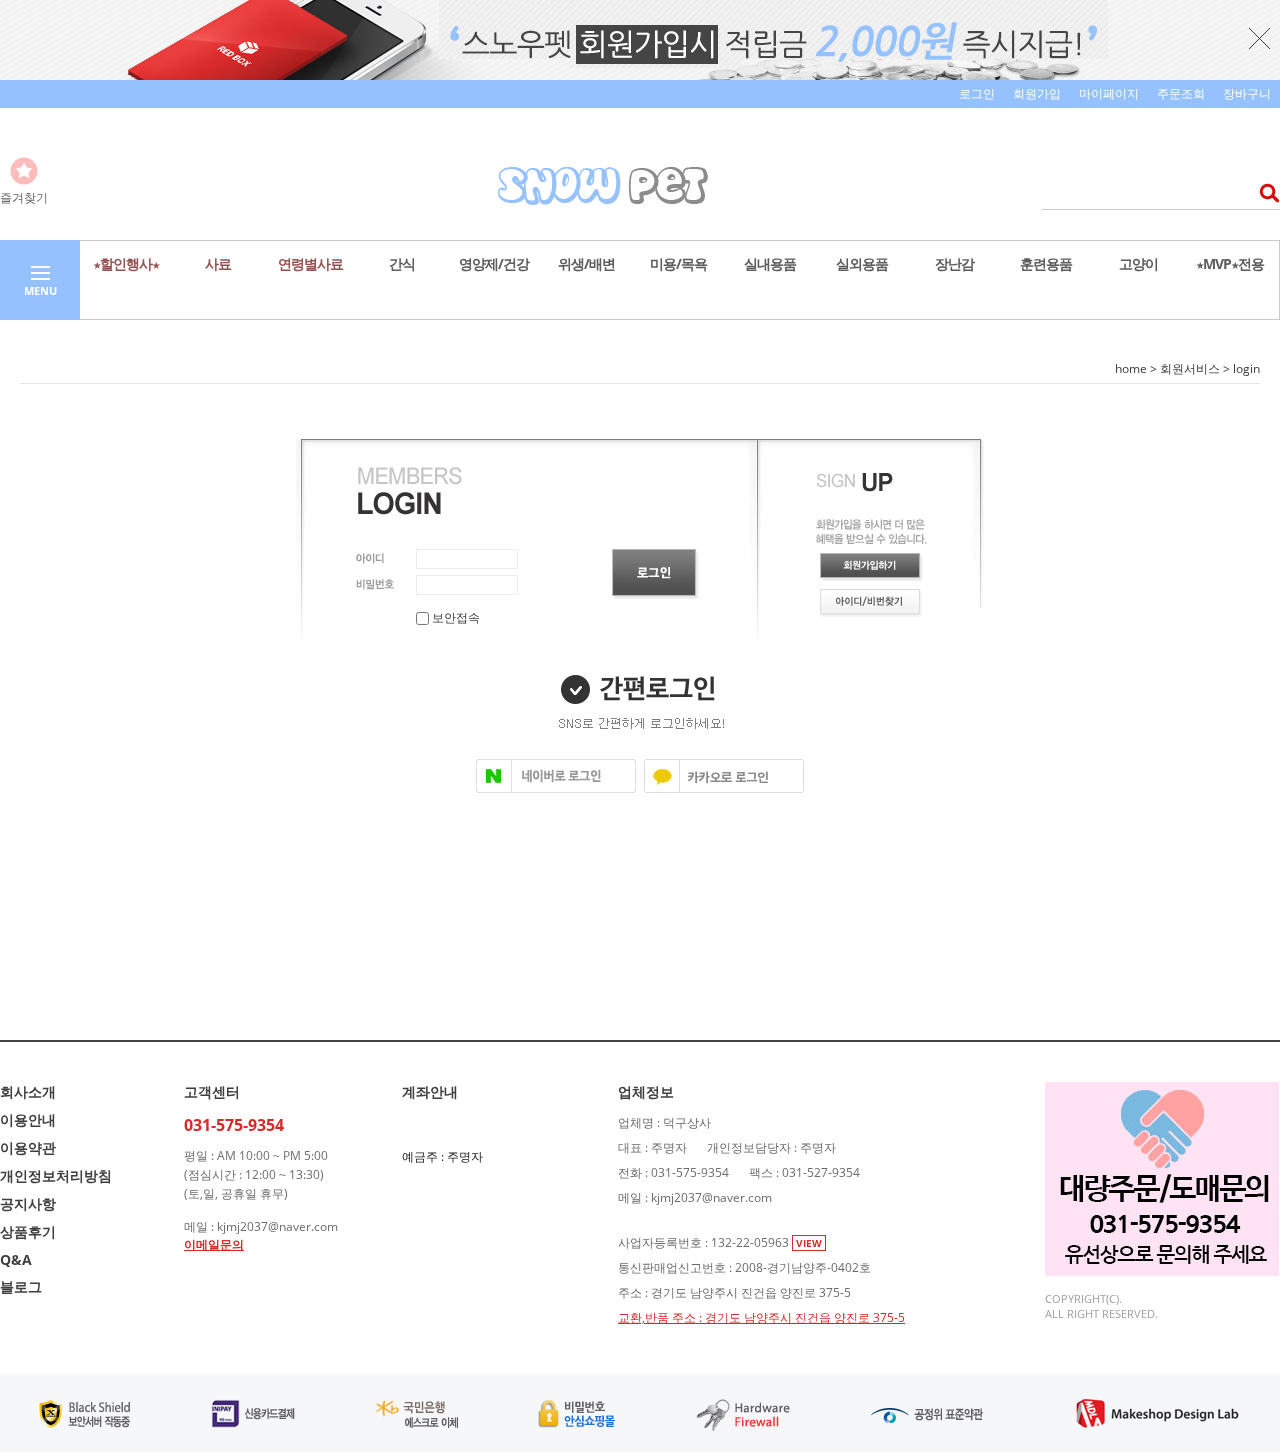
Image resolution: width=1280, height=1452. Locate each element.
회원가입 (1037, 93)
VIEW (809, 1243)
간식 (402, 263)
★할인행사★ (126, 263)
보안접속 (454, 617)
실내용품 (770, 263)
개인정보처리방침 (56, 1175)
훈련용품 (1046, 263)
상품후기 (28, 1231)
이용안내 (28, 1119)
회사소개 (28, 1091)
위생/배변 (586, 263)
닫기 (1260, 38)
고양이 (1138, 263)
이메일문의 (214, 1244)
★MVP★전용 (1230, 263)
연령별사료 (310, 263)
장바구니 (1247, 93)
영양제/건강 (494, 263)
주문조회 (1181, 93)
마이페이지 (1109, 93)
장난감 (954, 263)
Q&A (16, 1259)
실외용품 (862, 263)
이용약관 (28, 1147)
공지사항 (28, 1203)
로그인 (977, 93)
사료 (218, 263)
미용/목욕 (678, 263)
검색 (1263, 192)
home (1131, 368)
